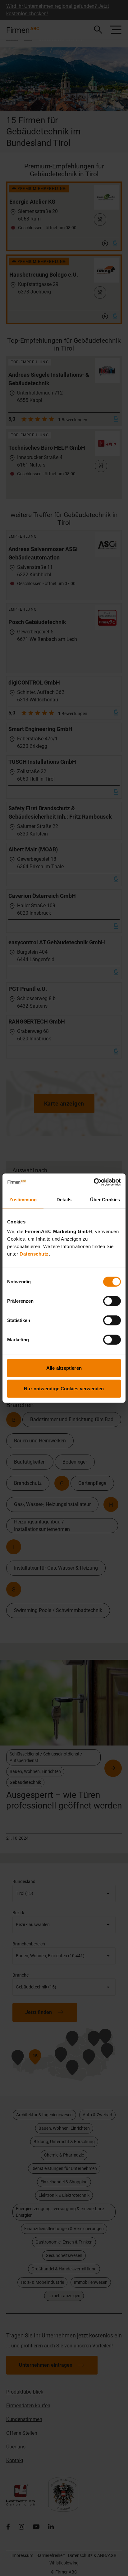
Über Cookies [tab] (105, 1199)
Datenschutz (34, 1254)
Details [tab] (64, 1199)
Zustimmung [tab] (23, 1199)
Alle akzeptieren (64, 1368)
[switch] (112, 1301)
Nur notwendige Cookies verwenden (64, 1388)
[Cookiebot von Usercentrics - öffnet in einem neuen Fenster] (94, 1182)
